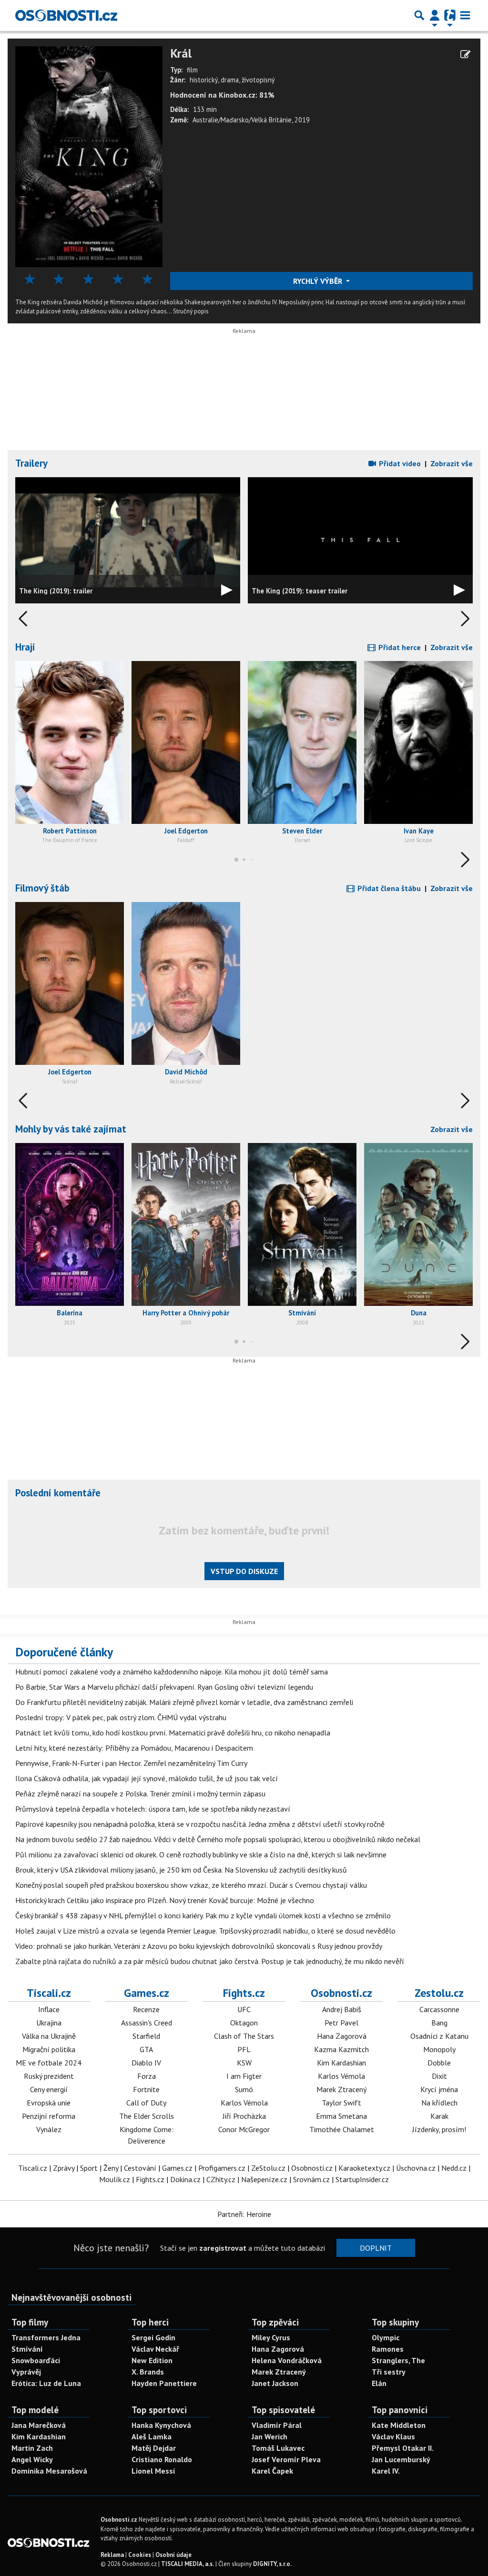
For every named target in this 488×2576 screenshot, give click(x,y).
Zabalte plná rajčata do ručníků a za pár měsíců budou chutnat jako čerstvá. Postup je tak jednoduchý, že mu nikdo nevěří (210, 1961)
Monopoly (439, 2049)
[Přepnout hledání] (419, 15)
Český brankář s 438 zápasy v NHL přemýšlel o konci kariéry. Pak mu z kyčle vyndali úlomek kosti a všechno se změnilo (203, 1915)
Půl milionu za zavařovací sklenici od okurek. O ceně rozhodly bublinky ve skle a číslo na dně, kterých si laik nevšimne (201, 1854)
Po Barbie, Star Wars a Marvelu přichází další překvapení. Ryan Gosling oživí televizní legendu (164, 1687)
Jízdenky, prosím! (439, 2129)
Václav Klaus (393, 2436)
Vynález (49, 2129)
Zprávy (64, 2168)
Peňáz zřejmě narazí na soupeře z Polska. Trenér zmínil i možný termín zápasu (140, 1794)
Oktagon (244, 2023)
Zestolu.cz (439, 1993)
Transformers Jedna (46, 2337)
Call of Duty (146, 2103)
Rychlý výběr (319, 281)
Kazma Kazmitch (341, 2049)
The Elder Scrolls (147, 2116)
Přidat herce (399, 647)
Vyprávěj (26, 2372)
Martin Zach (32, 2448)
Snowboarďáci (36, 2360)
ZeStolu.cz (268, 2168)
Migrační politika (49, 2049)
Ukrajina (49, 2023)
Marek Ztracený (341, 2089)
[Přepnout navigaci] (435, 15)
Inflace (49, 2009)
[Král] (89, 156)
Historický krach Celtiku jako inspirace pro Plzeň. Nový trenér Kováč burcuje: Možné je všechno (165, 1900)
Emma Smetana (341, 2116)
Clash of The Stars (244, 2036)
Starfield (146, 2036)
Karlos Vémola (244, 2103)
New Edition (152, 2360)
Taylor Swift (341, 2103)
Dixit (439, 2076)
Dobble (439, 2063)
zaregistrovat (223, 2248)
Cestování (140, 2168)
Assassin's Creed (147, 2023)
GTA (146, 2049)
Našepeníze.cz (264, 2179)
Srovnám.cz (311, 2179)
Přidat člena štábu (388, 888)
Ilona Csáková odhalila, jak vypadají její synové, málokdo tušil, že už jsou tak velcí (147, 1778)
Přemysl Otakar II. (403, 2448)
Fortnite (146, 2089)
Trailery (31, 463)
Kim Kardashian (341, 2063)
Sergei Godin (153, 2337)
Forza (147, 2076)
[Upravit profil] (465, 54)
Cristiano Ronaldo (162, 2459)
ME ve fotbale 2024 (49, 2063)
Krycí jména (439, 2089)
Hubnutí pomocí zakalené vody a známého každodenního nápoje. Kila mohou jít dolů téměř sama (172, 1672)
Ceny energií (49, 2089)
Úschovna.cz (416, 2168)
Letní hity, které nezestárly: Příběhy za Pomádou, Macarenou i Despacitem (134, 1748)
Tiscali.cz (49, 1993)
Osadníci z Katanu (439, 2036)
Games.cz (147, 1993)
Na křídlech (439, 2103)
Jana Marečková (39, 2425)
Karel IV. (386, 2471)
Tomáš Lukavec (278, 2448)
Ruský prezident (49, 2076)
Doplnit (376, 2248)
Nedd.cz (454, 2168)
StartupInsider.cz (362, 2179)
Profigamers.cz (222, 2168)
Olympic (386, 2337)
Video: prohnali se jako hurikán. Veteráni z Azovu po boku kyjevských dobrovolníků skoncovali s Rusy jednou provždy (199, 1946)
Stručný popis (191, 311)
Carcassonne (439, 2009)
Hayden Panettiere (164, 2383)
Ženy (111, 2168)
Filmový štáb (42, 888)
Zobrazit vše (452, 463)
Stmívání (27, 2349)
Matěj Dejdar (154, 2448)
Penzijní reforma (49, 2116)
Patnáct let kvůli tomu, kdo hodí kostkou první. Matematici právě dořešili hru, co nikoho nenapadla (173, 1733)
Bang (439, 2023)
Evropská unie (49, 2103)
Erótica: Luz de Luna (46, 2383)
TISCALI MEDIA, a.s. (188, 2564)
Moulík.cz (115, 2179)
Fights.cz (244, 1993)
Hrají (25, 647)
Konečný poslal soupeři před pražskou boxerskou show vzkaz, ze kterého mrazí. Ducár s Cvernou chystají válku (191, 1885)
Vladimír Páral (277, 2425)
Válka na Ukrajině (49, 2036)
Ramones (388, 2349)
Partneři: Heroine (244, 2214)
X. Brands (148, 2372)
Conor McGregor (244, 2129)
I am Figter (244, 2076)
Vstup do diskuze (244, 1571)
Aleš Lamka (152, 2436)
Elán (379, 2383)
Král (181, 54)
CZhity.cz (221, 2179)
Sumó (244, 2089)
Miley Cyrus (271, 2337)
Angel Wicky (32, 2459)
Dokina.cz (185, 2179)
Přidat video (399, 463)
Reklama (112, 2555)
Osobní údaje (173, 2555)
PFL (244, 2049)
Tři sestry (389, 2372)
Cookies (140, 2555)
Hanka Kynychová (161, 2425)
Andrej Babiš (342, 2009)
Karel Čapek (272, 2471)
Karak (439, 2116)
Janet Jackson (275, 2383)
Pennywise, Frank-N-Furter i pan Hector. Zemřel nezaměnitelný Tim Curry (131, 1763)
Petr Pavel (341, 2023)
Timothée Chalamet (342, 2129)
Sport (89, 2168)
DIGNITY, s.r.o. (272, 2564)
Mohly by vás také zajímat (71, 1129)
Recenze (146, 2009)
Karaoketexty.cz (364, 2168)
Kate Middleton (399, 2425)
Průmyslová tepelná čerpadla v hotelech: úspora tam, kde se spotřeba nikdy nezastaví (153, 1809)
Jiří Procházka (244, 2116)
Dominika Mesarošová (49, 2471)
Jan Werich (269, 2436)
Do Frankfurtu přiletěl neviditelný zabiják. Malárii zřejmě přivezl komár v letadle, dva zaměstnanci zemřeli (184, 1702)
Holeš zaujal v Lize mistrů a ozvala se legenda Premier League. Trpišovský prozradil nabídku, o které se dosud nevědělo (205, 1931)
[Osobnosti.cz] (66, 15)
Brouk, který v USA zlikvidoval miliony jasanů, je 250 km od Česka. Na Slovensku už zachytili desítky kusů (181, 1870)
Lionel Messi (153, 2471)
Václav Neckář (155, 2349)
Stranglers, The (398, 2360)
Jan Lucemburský (401, 2459)
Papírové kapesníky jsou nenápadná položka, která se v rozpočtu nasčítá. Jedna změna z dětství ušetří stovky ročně (200, 1824)
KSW (244, 2063)
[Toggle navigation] (465, 15)
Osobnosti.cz (341, 1993)
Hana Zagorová (342, 2036)
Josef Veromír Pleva (286, 2459)
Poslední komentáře (58, 1493)
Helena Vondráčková (287, 2360)
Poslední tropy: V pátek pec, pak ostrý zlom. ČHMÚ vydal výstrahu (121, 1717)
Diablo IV (146, 2063)
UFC (244, 2009)
